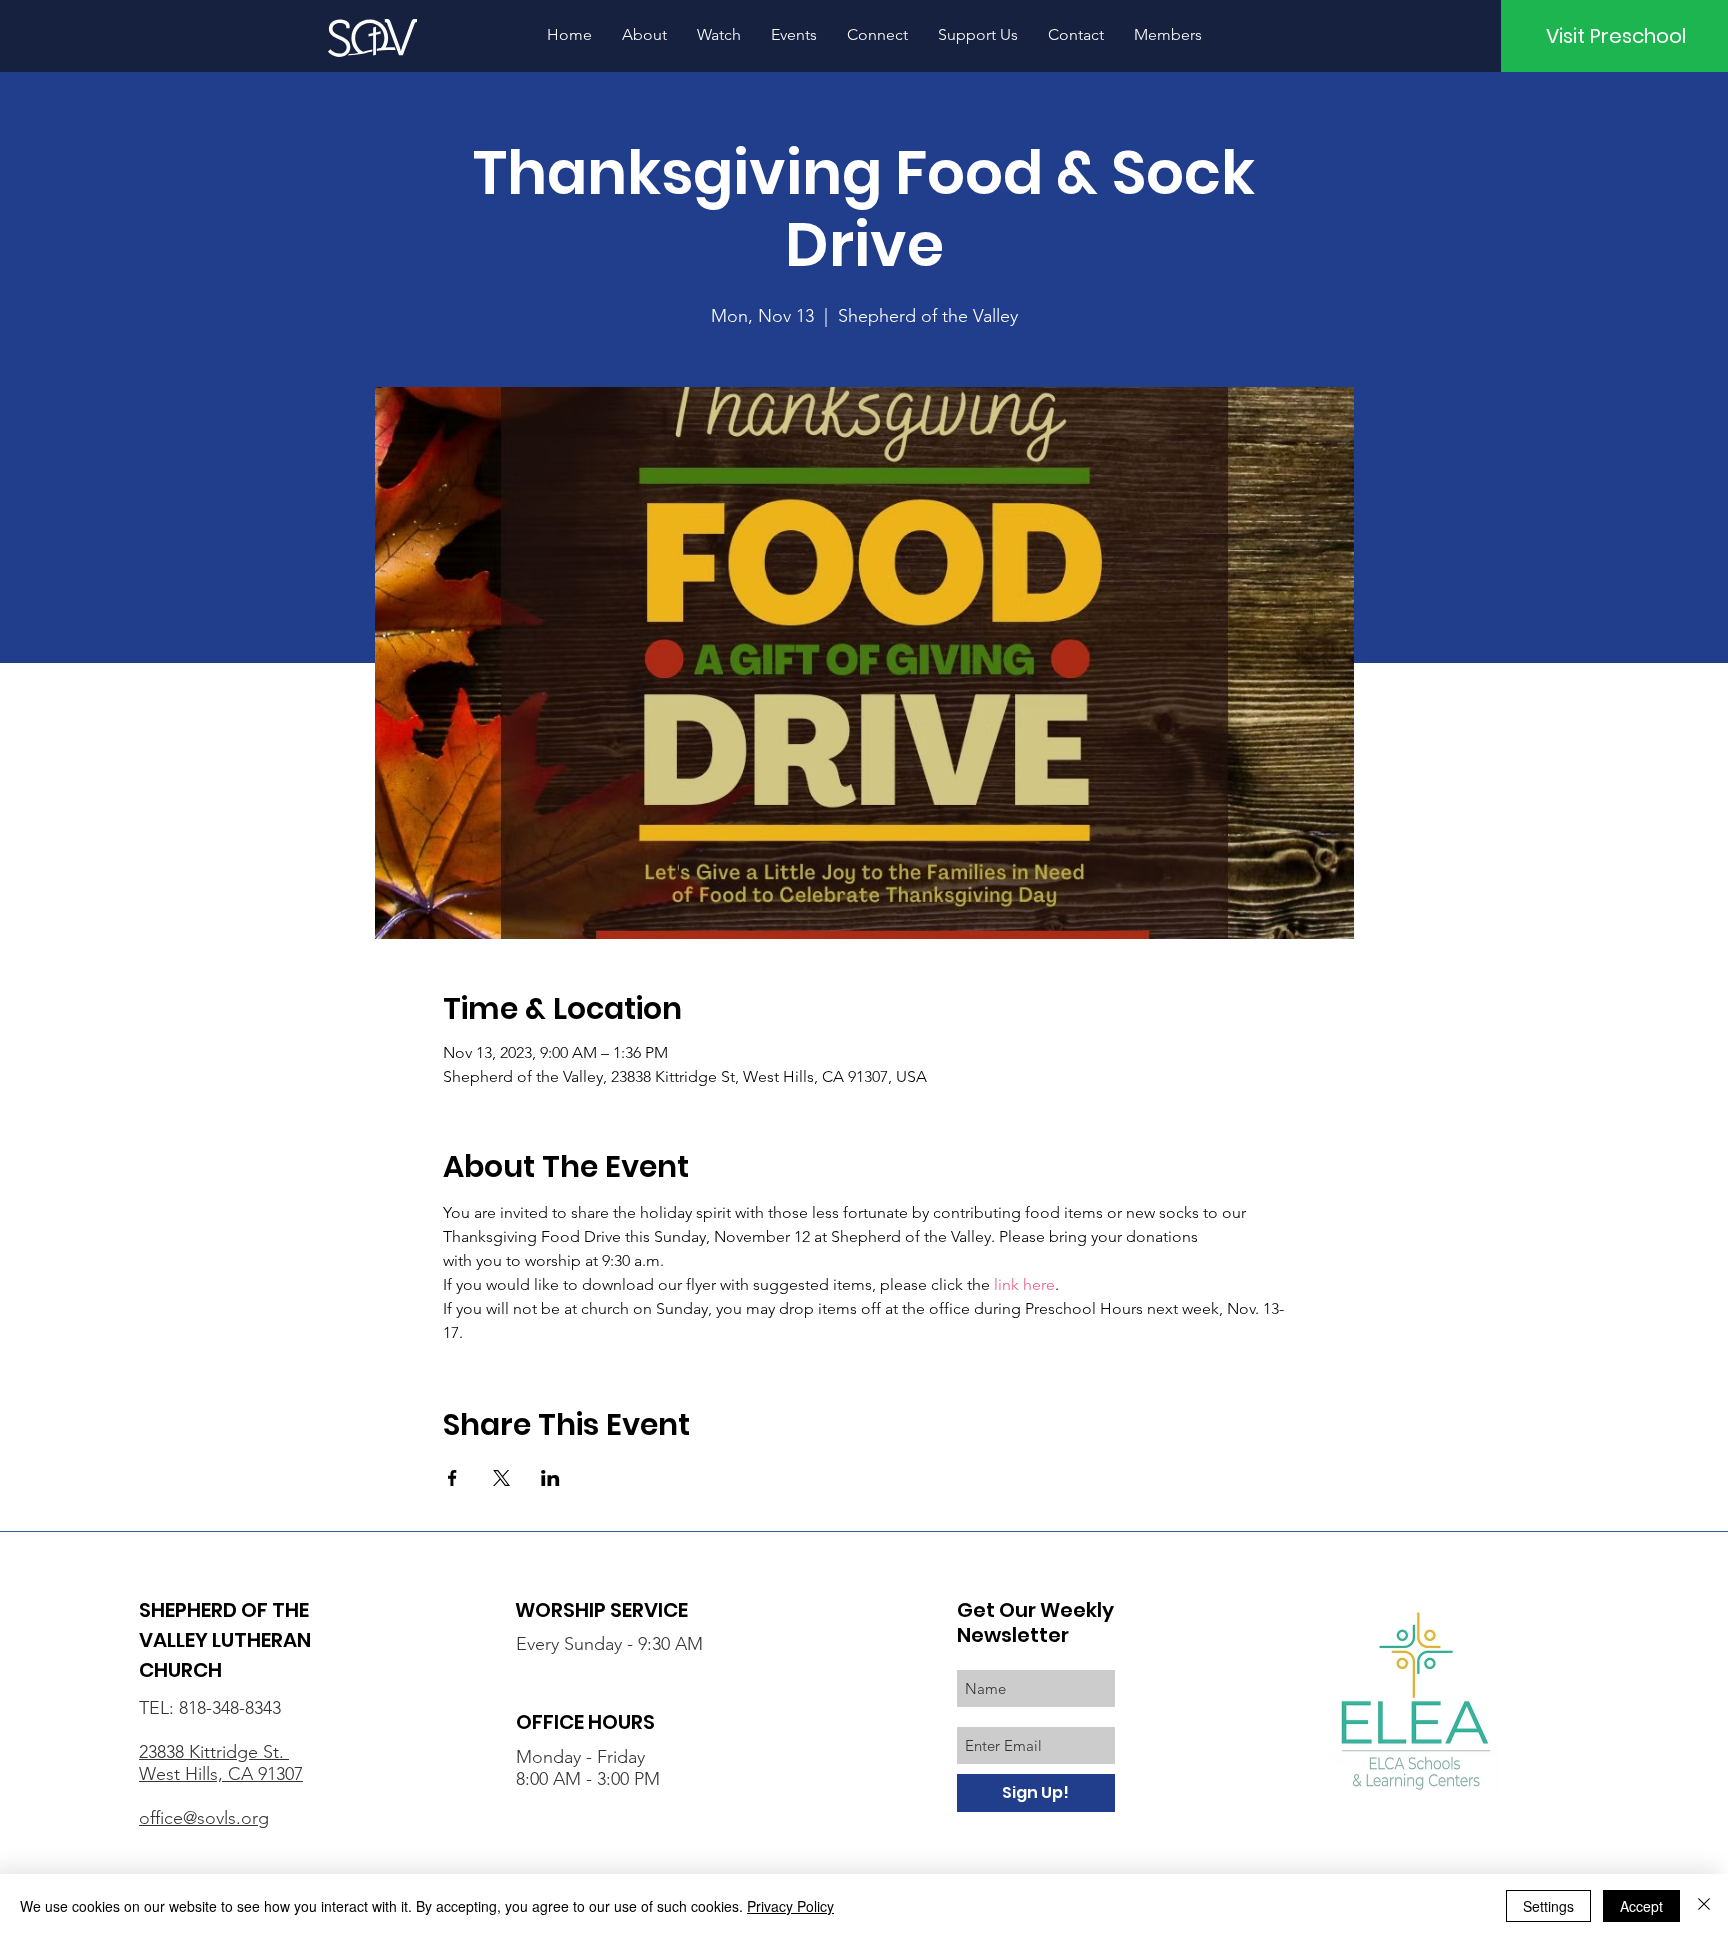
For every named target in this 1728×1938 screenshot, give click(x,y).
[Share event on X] (501, 1478)
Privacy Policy (790, 1906)
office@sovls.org (204, 1818)
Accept (1641, 1906)
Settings (1548, 1906)
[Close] (1704, 1906)
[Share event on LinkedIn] (550, 1478)
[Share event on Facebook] (452, 1478)
